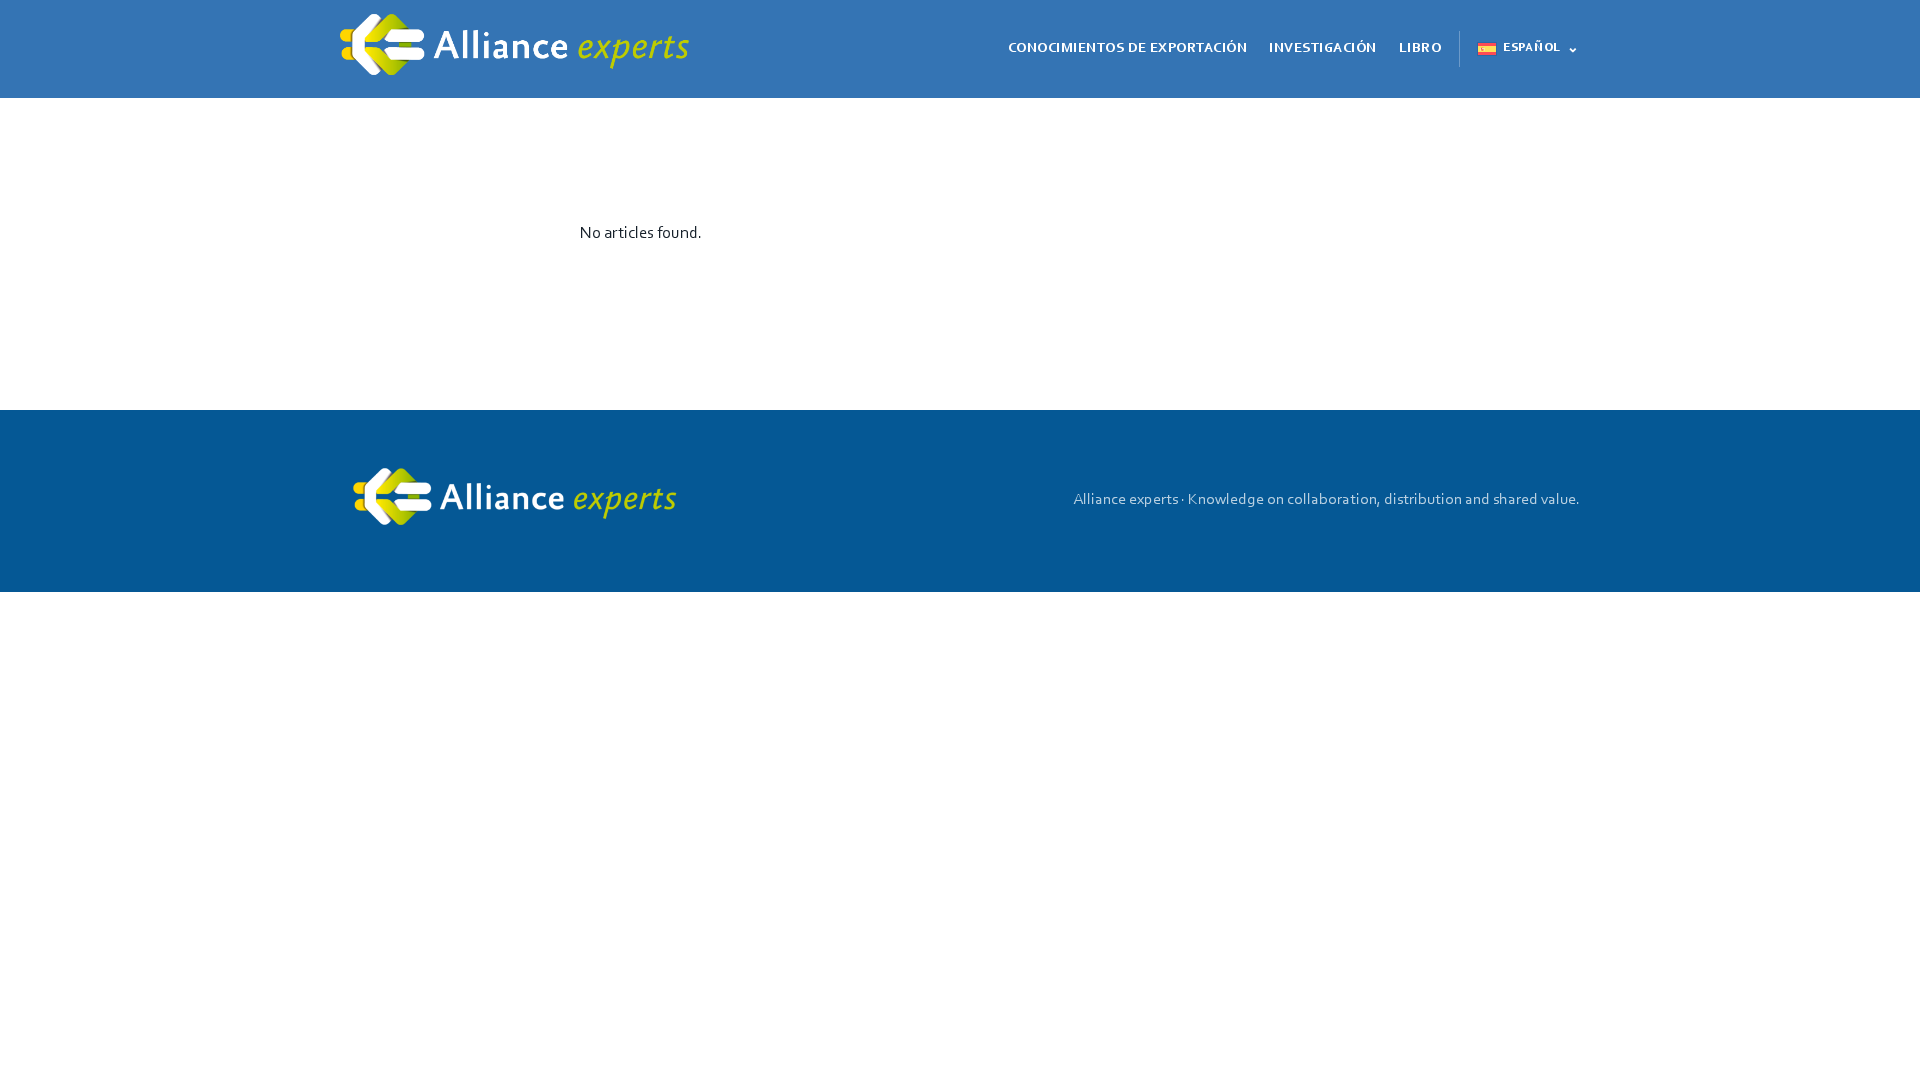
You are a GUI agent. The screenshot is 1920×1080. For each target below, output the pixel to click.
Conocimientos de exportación (1128, 49)
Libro (1420, 49)
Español (1531, 48)
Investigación (1322, 49)
